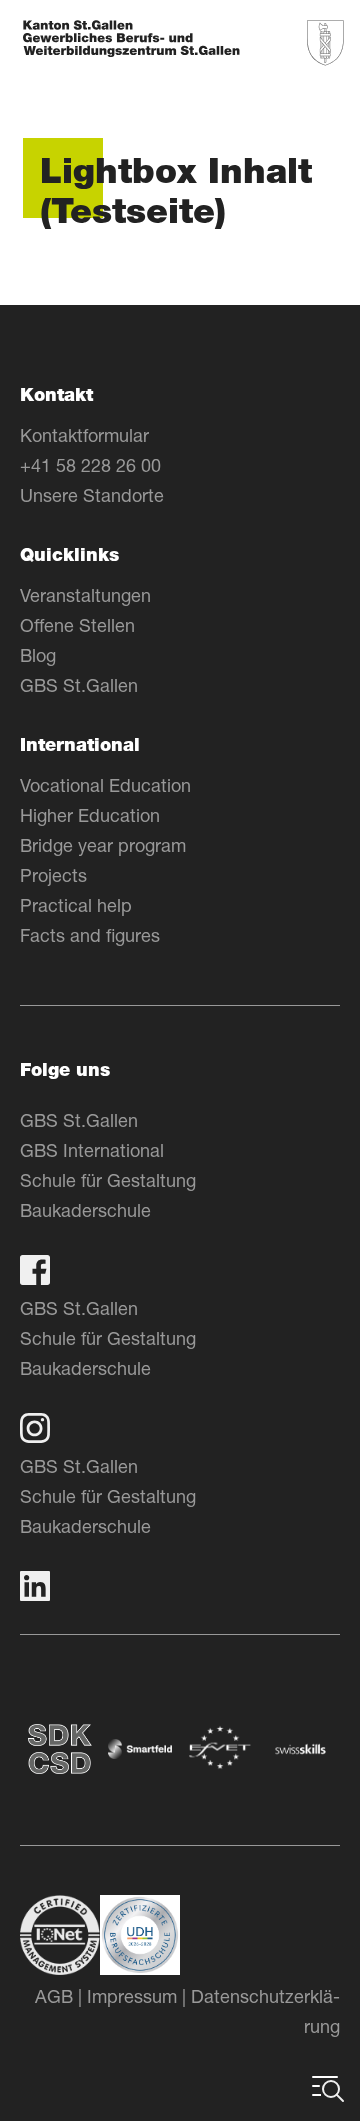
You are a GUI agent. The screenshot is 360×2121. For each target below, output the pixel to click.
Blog (38, 655)
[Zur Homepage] (131, 40)
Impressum (132, 1996)
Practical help (76, 905)
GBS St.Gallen (79, 685)
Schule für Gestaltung (108, 1180)
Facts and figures (90, 935)
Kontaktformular (84, 435)
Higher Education (90, 815)
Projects (53, 875)
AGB (54, 1996)
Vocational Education (105, 785)
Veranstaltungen (85, 595)
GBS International (92, 1150)
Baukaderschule (85, 1210)
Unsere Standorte (92, 495)
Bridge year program (103, 845)
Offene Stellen (77, 625)
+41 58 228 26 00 (90, 465)
